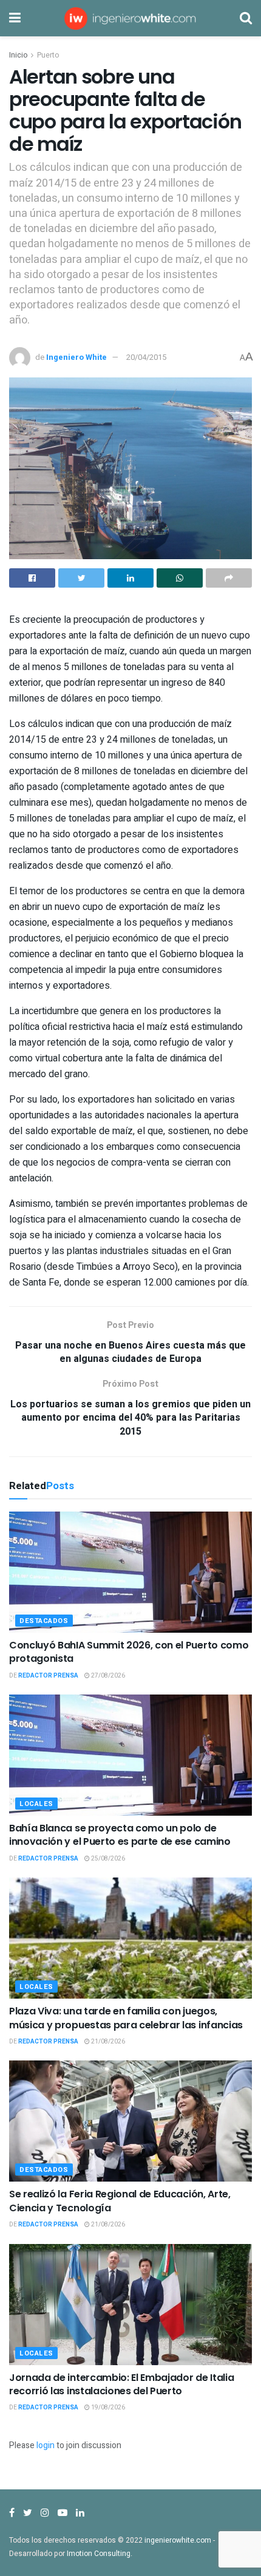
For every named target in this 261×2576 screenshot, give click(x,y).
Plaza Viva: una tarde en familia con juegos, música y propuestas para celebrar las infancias (126, 2018)
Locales (36, 1804)
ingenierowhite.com (178, 2540)
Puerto (48, 55)
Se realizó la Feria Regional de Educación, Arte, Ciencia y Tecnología (120, 2201)
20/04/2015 (146, 357)
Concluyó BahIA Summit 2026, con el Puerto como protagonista (129, 1652)
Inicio (18, 55)
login (46, 2445)
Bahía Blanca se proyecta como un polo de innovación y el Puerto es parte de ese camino (120, 1835)
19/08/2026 (107, 2408)
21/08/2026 (107, 2042)
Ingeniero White (76, 357)
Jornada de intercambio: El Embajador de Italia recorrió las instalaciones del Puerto (121, 2384)
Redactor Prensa (48, 1676)
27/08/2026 (107, 1676)
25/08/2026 (107, 1859)
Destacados (44, 1621)
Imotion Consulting (99, 2554)
